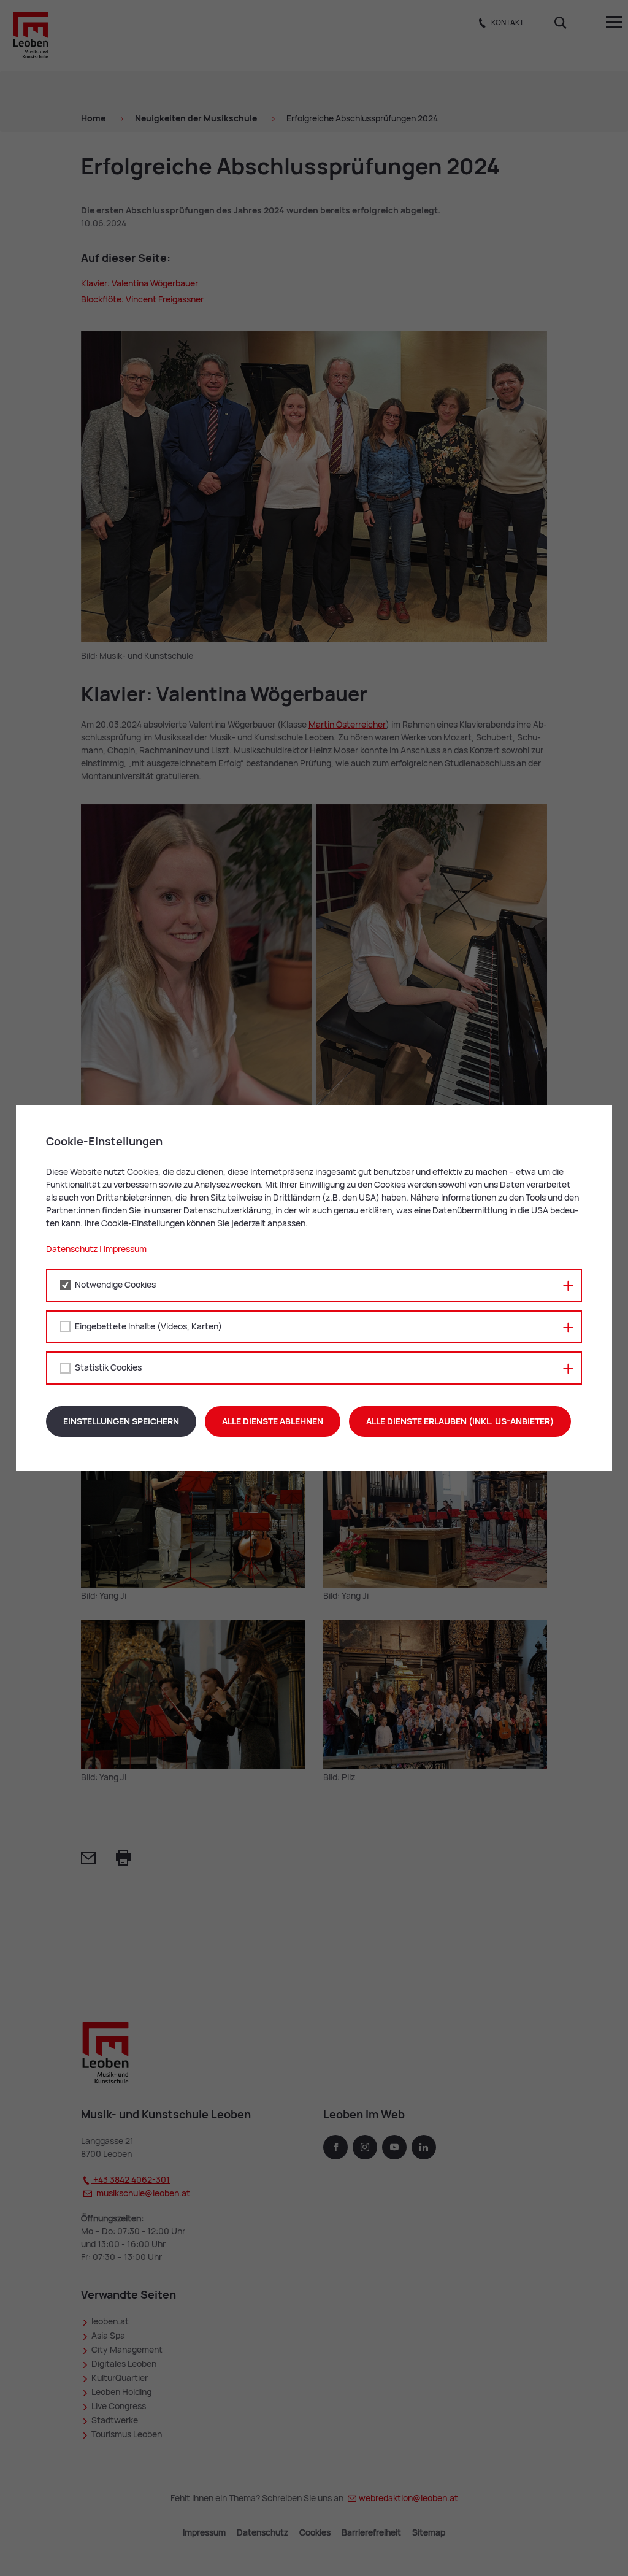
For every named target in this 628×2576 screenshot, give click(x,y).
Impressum (125, 1249)
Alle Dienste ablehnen (273, 1421)
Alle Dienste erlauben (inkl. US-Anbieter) (460, 1421)
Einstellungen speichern (121, 1421)
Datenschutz (72, 1249)
